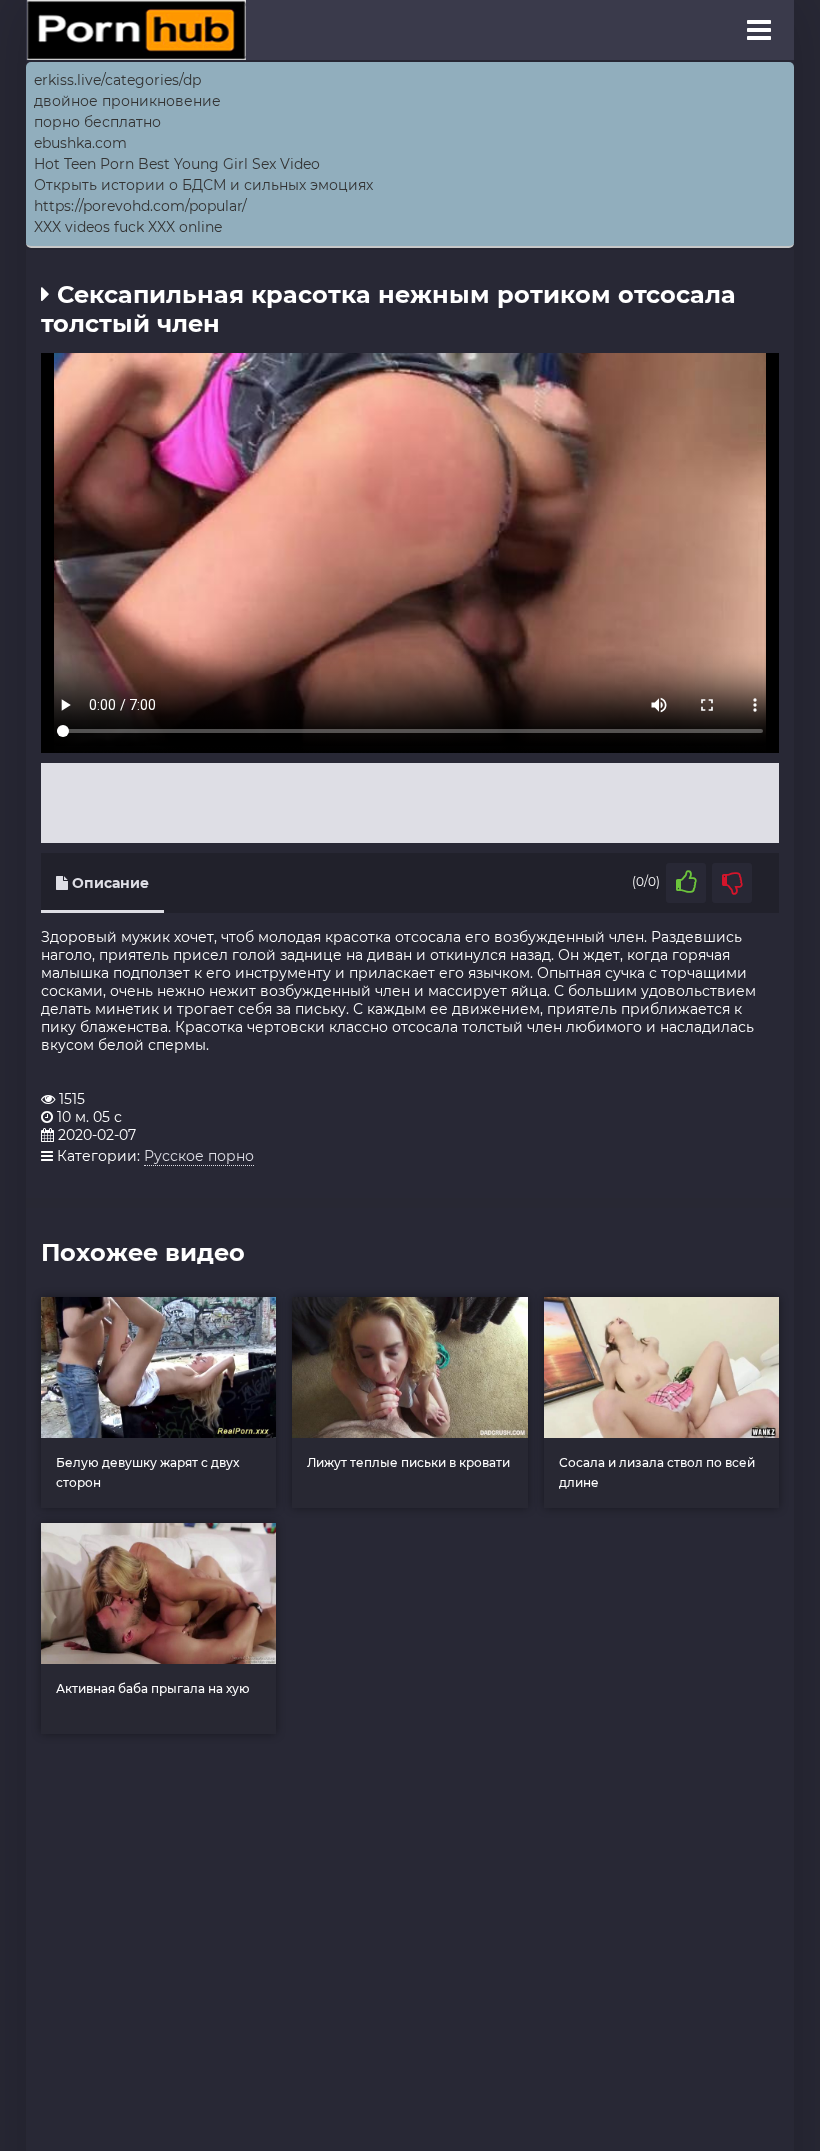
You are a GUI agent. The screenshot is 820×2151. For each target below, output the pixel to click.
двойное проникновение (127, 101)
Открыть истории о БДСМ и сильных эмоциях (203, 185)
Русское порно (199, 1156)
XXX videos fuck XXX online (128, 227)
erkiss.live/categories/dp (117, 80)
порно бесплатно (97, 122)
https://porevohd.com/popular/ (140, 206)
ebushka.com (80, 143)
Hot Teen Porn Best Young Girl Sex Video (177, 164)
